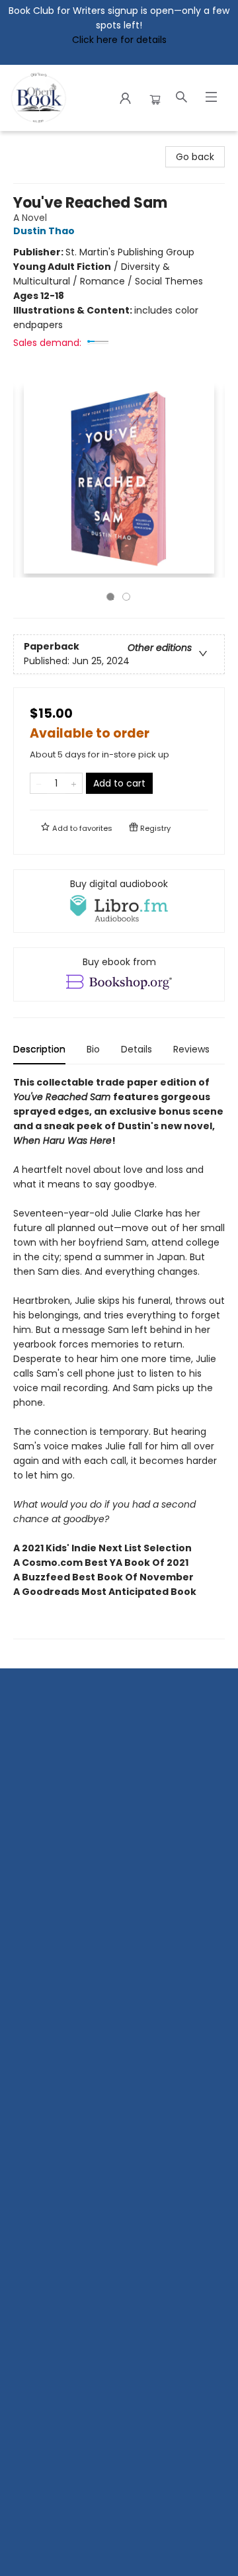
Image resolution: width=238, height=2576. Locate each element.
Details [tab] (137, 1049)
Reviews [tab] (191, 1049)
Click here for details (119, 40)
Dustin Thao (44, 231)
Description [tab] (39, 1049)
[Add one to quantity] (74, 783)
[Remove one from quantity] (39, 783)
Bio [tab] (93, 1049)
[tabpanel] (119, 1357)
